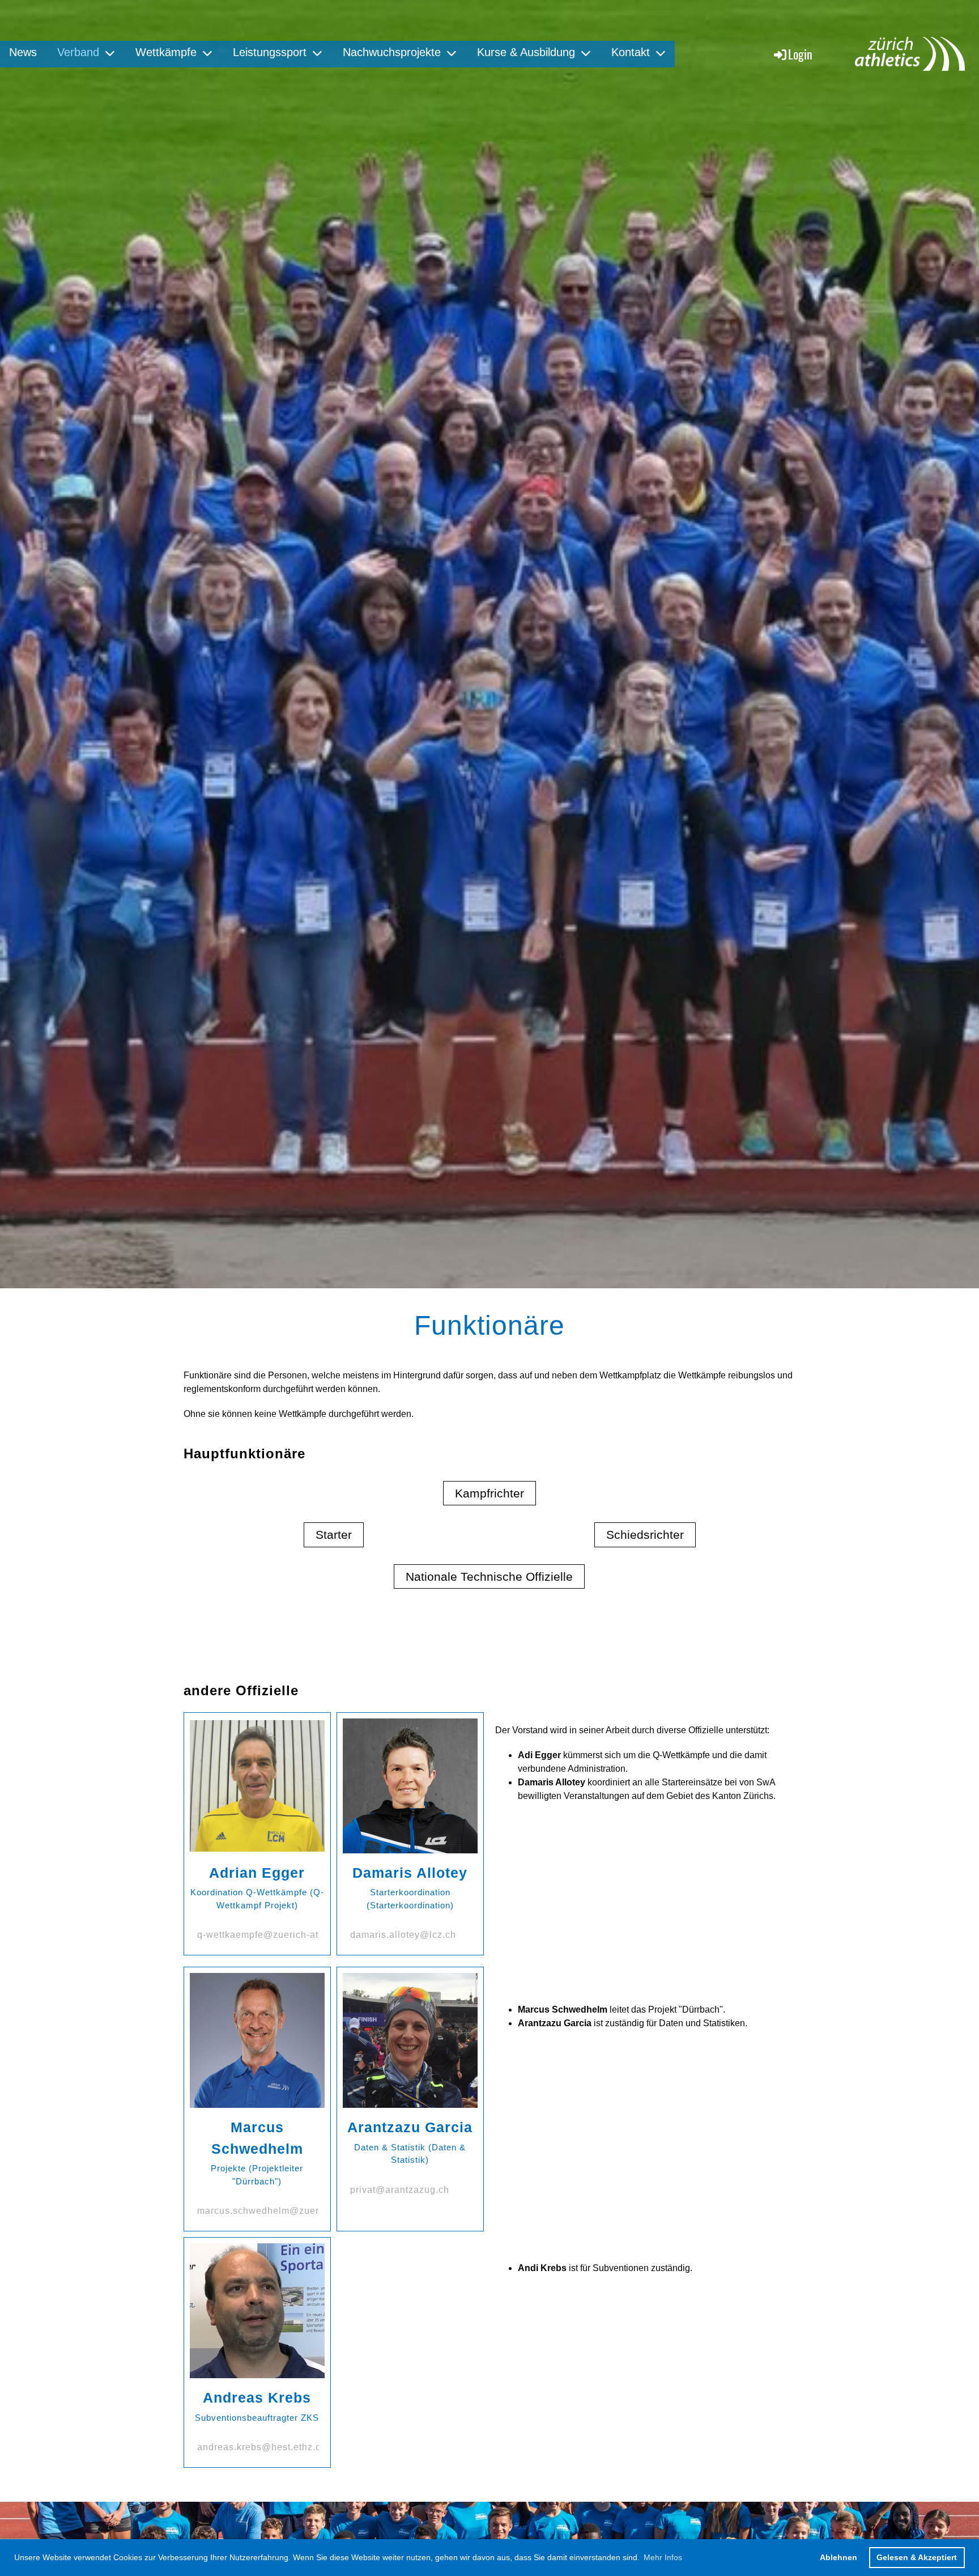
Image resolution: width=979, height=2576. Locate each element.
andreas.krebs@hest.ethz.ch (262, 2447)
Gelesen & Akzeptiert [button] (917, 2557)
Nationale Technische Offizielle (489, 1576)
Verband (78, 52)
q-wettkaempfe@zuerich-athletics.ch (280, 1935)
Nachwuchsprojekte (392, 52)
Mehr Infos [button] (663, 2557)
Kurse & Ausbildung (526, 52)
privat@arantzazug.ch (400, 2190)
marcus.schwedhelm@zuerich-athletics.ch (293, 2211)
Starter (334, 1535)
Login (800, 54)
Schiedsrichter (645, 1535)
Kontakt (631, 52)
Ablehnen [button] (838, 2557)
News (23, 52)
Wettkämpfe (166, 52)
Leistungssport (270, 52)
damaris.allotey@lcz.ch (403, 1935)
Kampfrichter (489, 1493)
